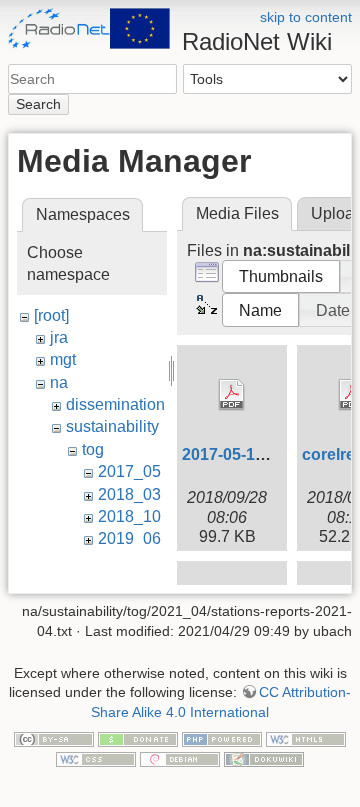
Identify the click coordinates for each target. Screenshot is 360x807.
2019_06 (129, 538)
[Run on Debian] (180, 758)
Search (38, 104)
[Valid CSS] (96, 758)
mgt (63, 359)
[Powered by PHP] (222, 738)
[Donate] (138, 738)
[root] (51, 315)
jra (59, 337)
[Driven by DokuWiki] (264, 758)
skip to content (306, 17)
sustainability (112, 426)
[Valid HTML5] (306, 738)
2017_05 (129, 471)
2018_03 (129, 494)
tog (93, 449)
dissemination (115, 404)
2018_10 (129, 516)
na (59, 382)
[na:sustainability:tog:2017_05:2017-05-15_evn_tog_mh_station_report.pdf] (232, 395)
